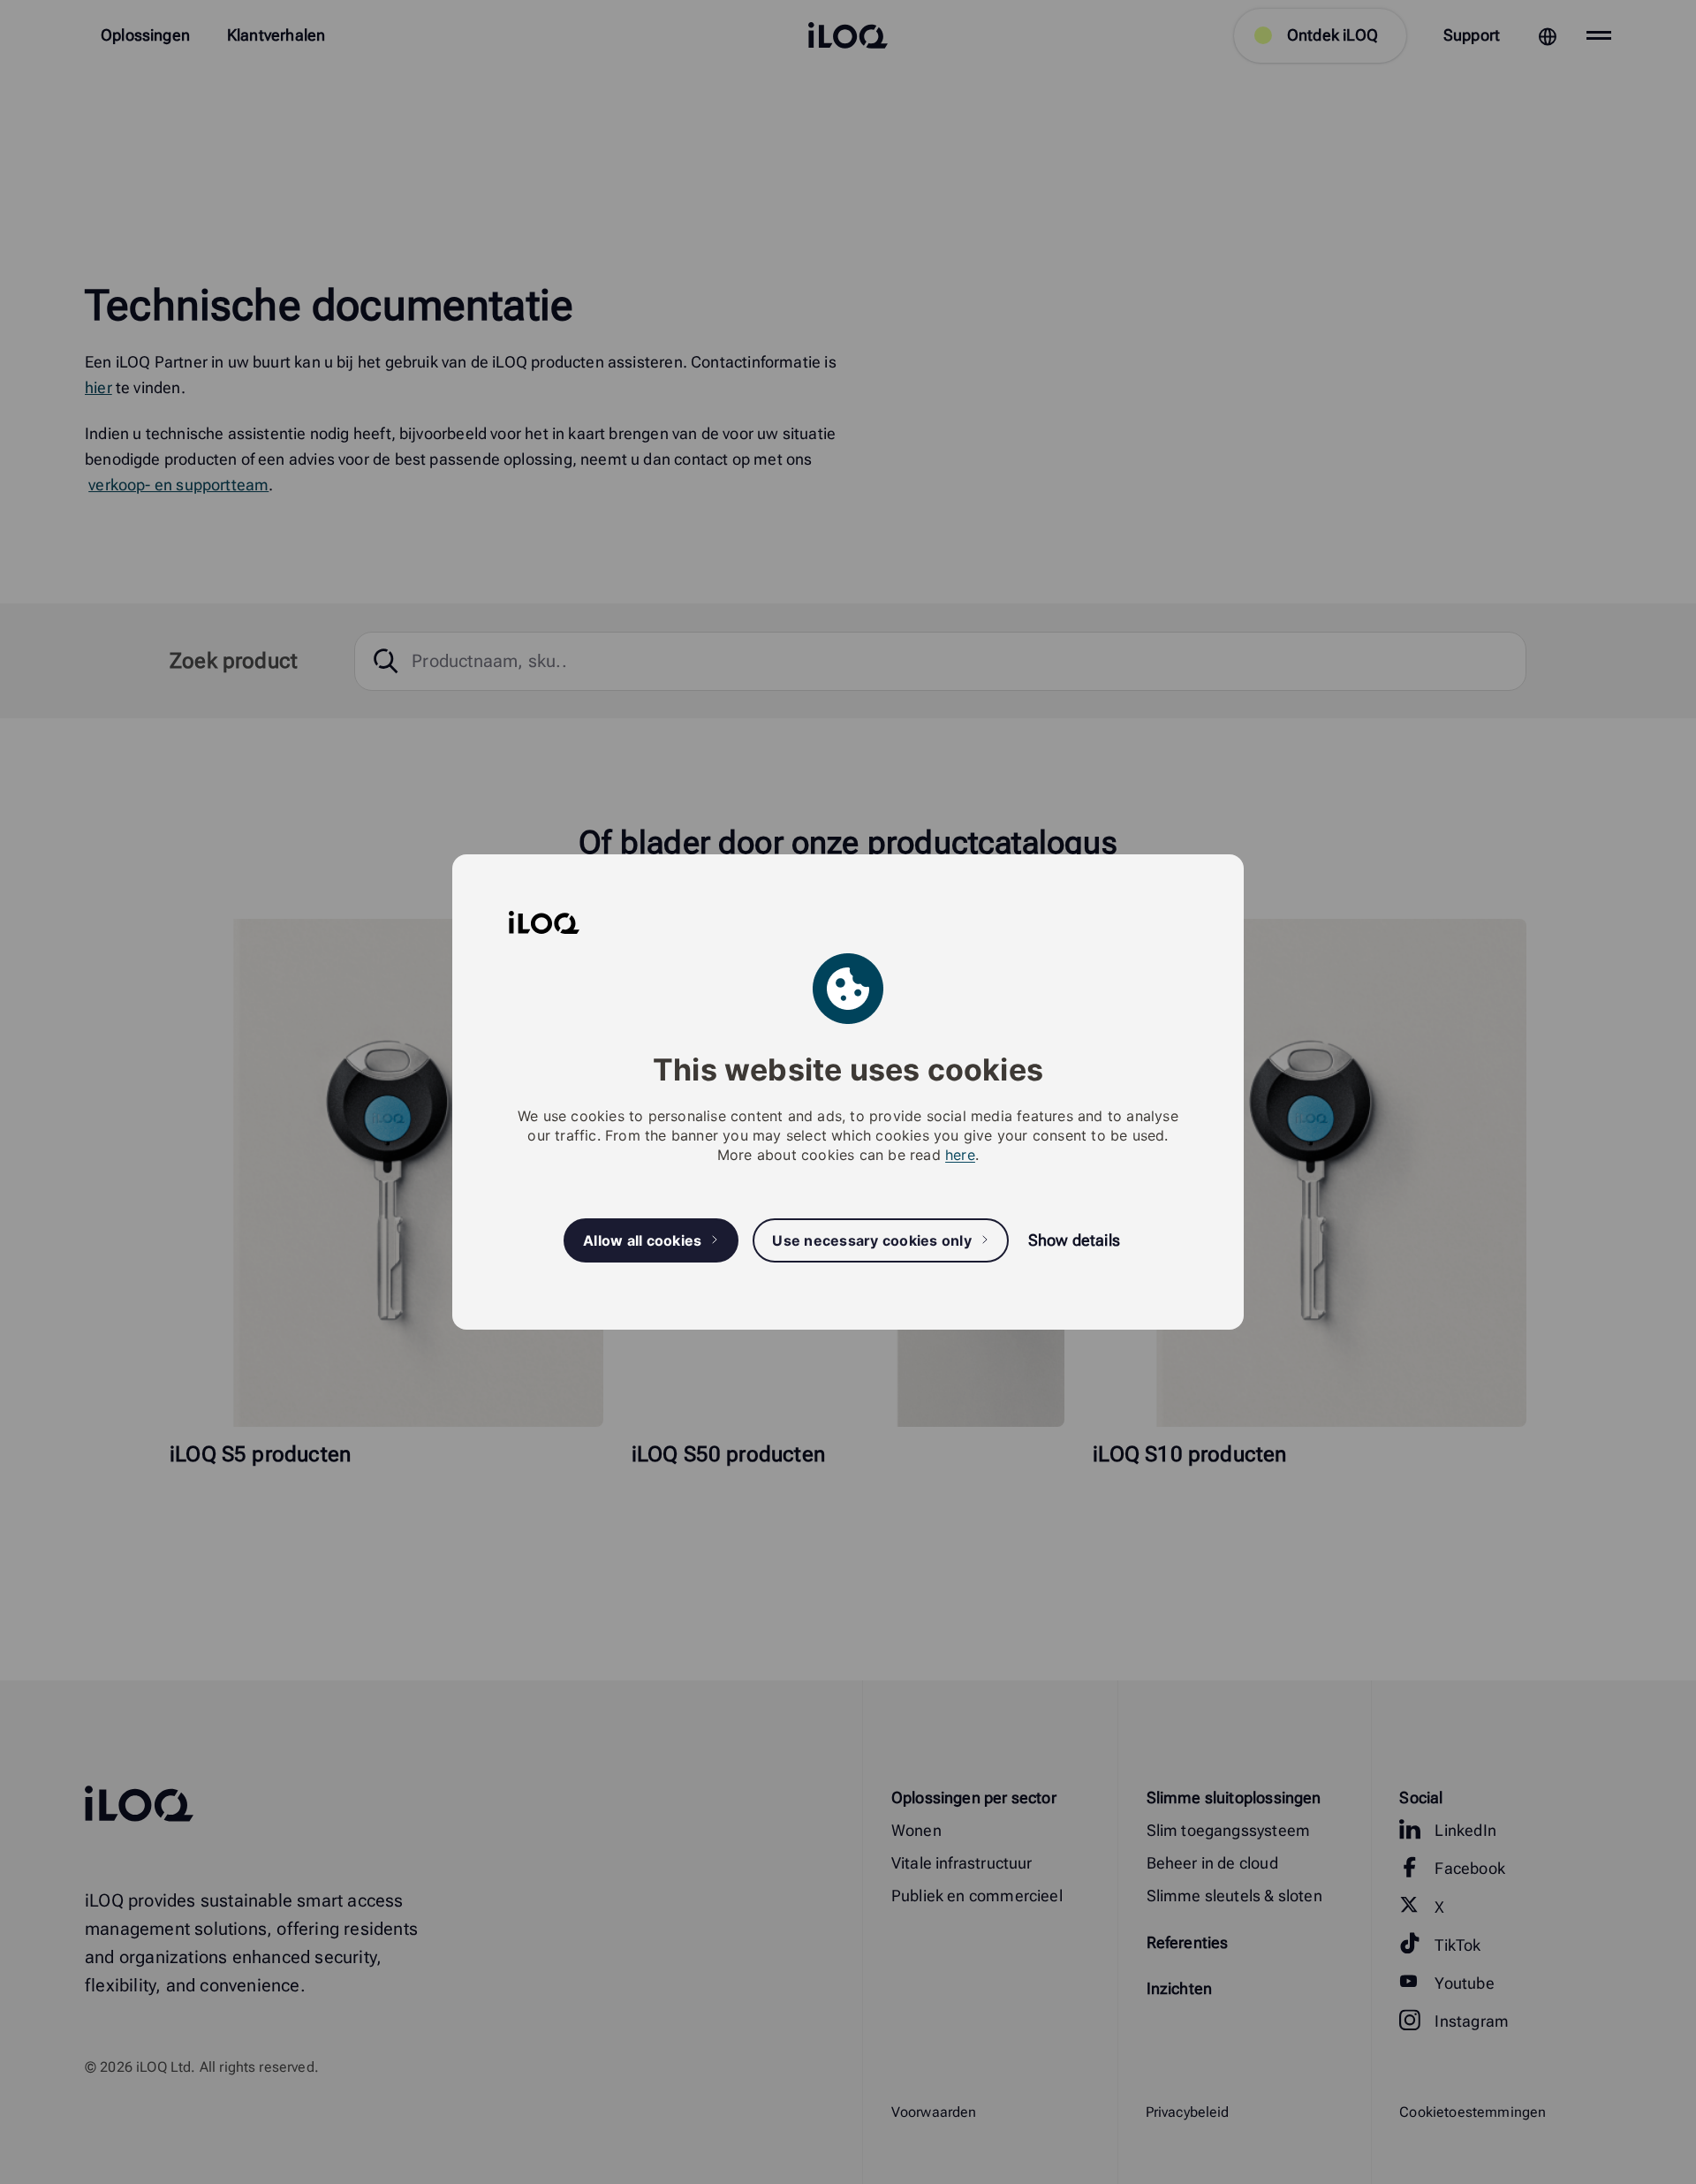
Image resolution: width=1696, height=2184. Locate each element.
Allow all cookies (642, 1240)
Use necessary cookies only (872, 1240)
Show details (1074, 1240)
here (960, 1155)
